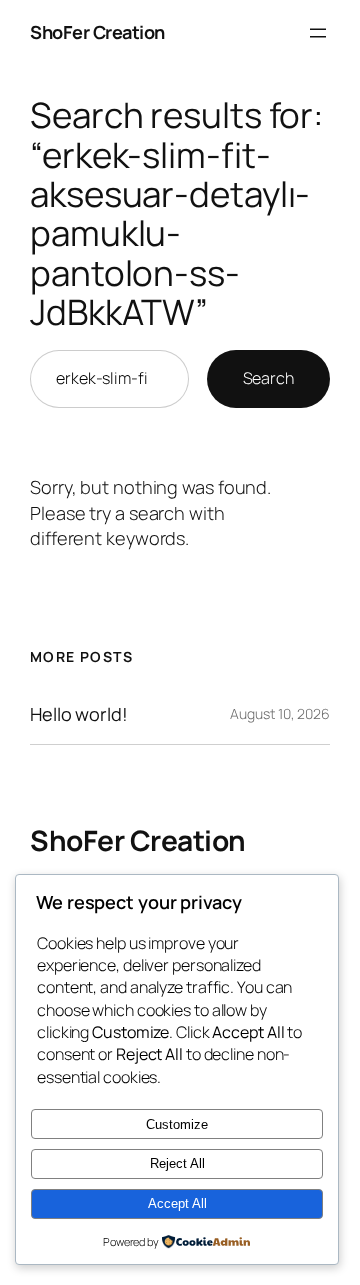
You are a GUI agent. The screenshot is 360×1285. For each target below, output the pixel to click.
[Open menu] (318, 33)
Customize (177, 1124)
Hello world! (79, 714)
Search (268, 378)
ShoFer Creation (97, 32)
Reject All (177, 1163)
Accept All (177, 1203)
